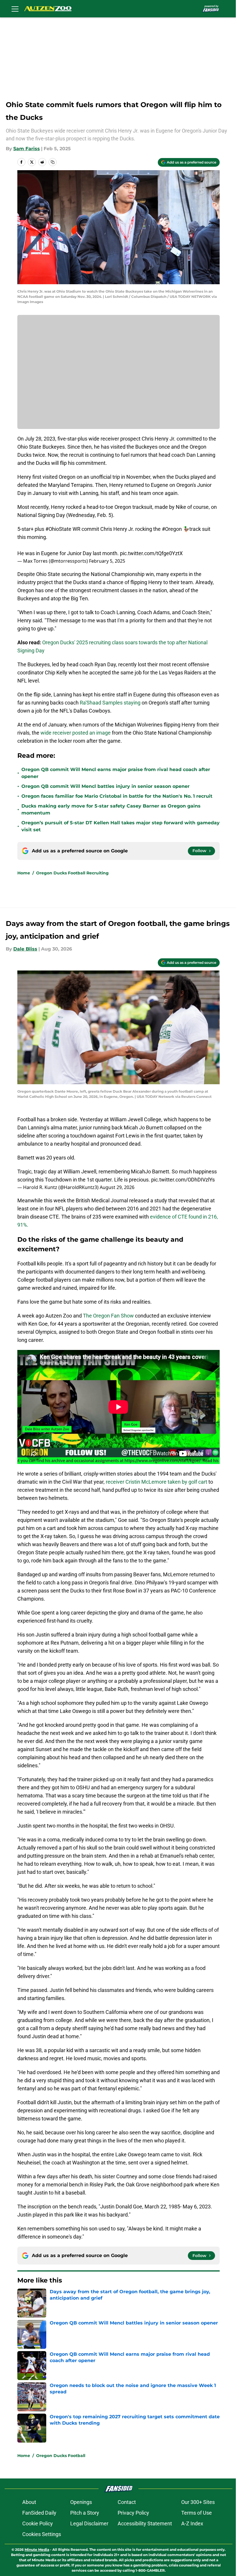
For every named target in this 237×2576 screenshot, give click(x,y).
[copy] (53, 162)
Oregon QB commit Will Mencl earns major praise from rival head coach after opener (116, 773)
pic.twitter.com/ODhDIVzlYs (183, 1180)
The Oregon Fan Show (108, 1316)
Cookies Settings (42, 2534)
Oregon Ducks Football (61, 2456)
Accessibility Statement (145, 2523)
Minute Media (37, 2550)
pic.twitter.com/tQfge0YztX (151, 553)
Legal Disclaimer (89, 2523)
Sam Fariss (27, 149)
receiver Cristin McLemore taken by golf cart (156, 1482)
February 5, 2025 (107, 561)
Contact (127, 2502)
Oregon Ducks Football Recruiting (72, 873)
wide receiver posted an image (76, 733)
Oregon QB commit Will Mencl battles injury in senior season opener (105, 786)
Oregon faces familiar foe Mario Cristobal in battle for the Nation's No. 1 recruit (117, 796)
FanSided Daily (39, 2513)
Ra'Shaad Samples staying (111, 703)
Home (24, 873)
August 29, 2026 (117, 1187)
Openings (81, 2502)
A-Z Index (192, 2523)
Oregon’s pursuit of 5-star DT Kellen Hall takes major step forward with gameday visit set (121, 826)
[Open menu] (15, 9)
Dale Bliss (25, 949)
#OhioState (58, 529)
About (29, 2502)
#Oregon (172, 529)
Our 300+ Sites (198, 2502)
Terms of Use (197, 2513)
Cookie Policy (38, 2523)
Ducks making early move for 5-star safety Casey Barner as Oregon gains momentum (111, 809)
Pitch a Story (85, 2513)
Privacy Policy (133, 2513)
